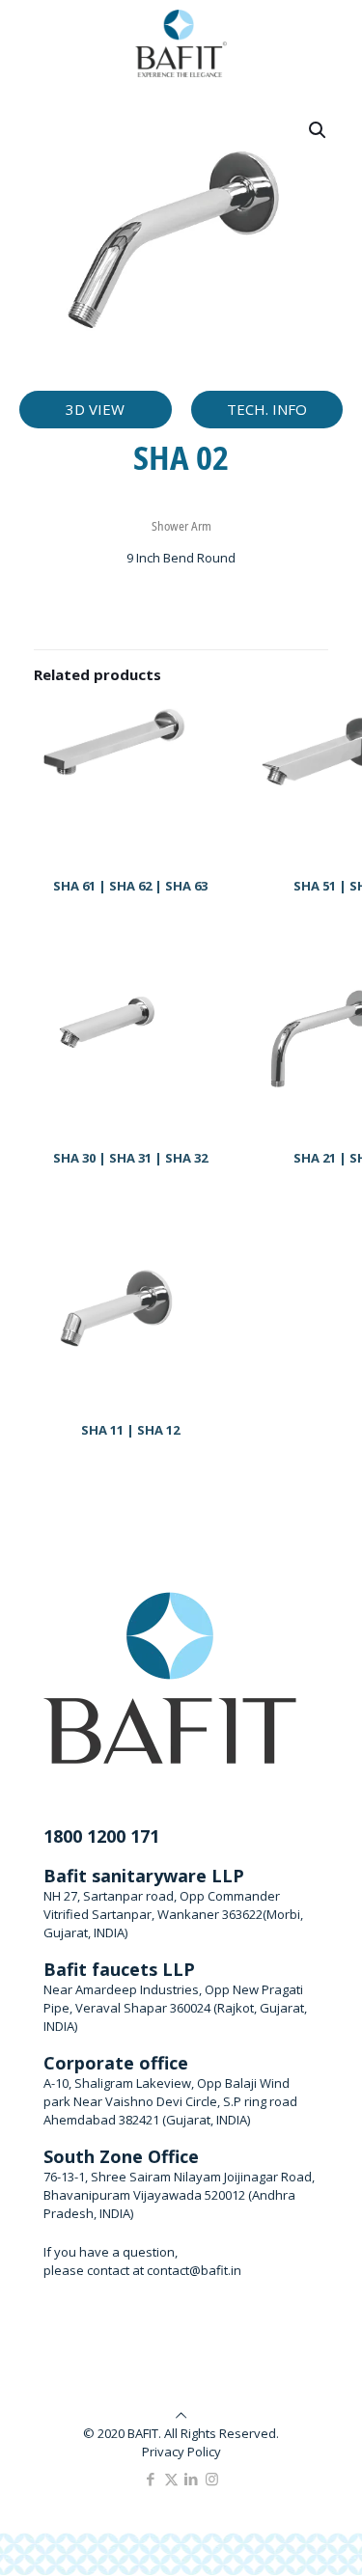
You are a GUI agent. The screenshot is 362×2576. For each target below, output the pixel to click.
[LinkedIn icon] (192, 2479)
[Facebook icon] (151, 2479)
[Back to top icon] (181, 2415)
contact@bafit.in (194, 2270)
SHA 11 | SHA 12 (130, 1430)
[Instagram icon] (212, 2479)
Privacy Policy (181, 2452)
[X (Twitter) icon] (171, 2479)
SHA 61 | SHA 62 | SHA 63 (130, 886)
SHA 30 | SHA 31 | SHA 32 (130, 1158)
